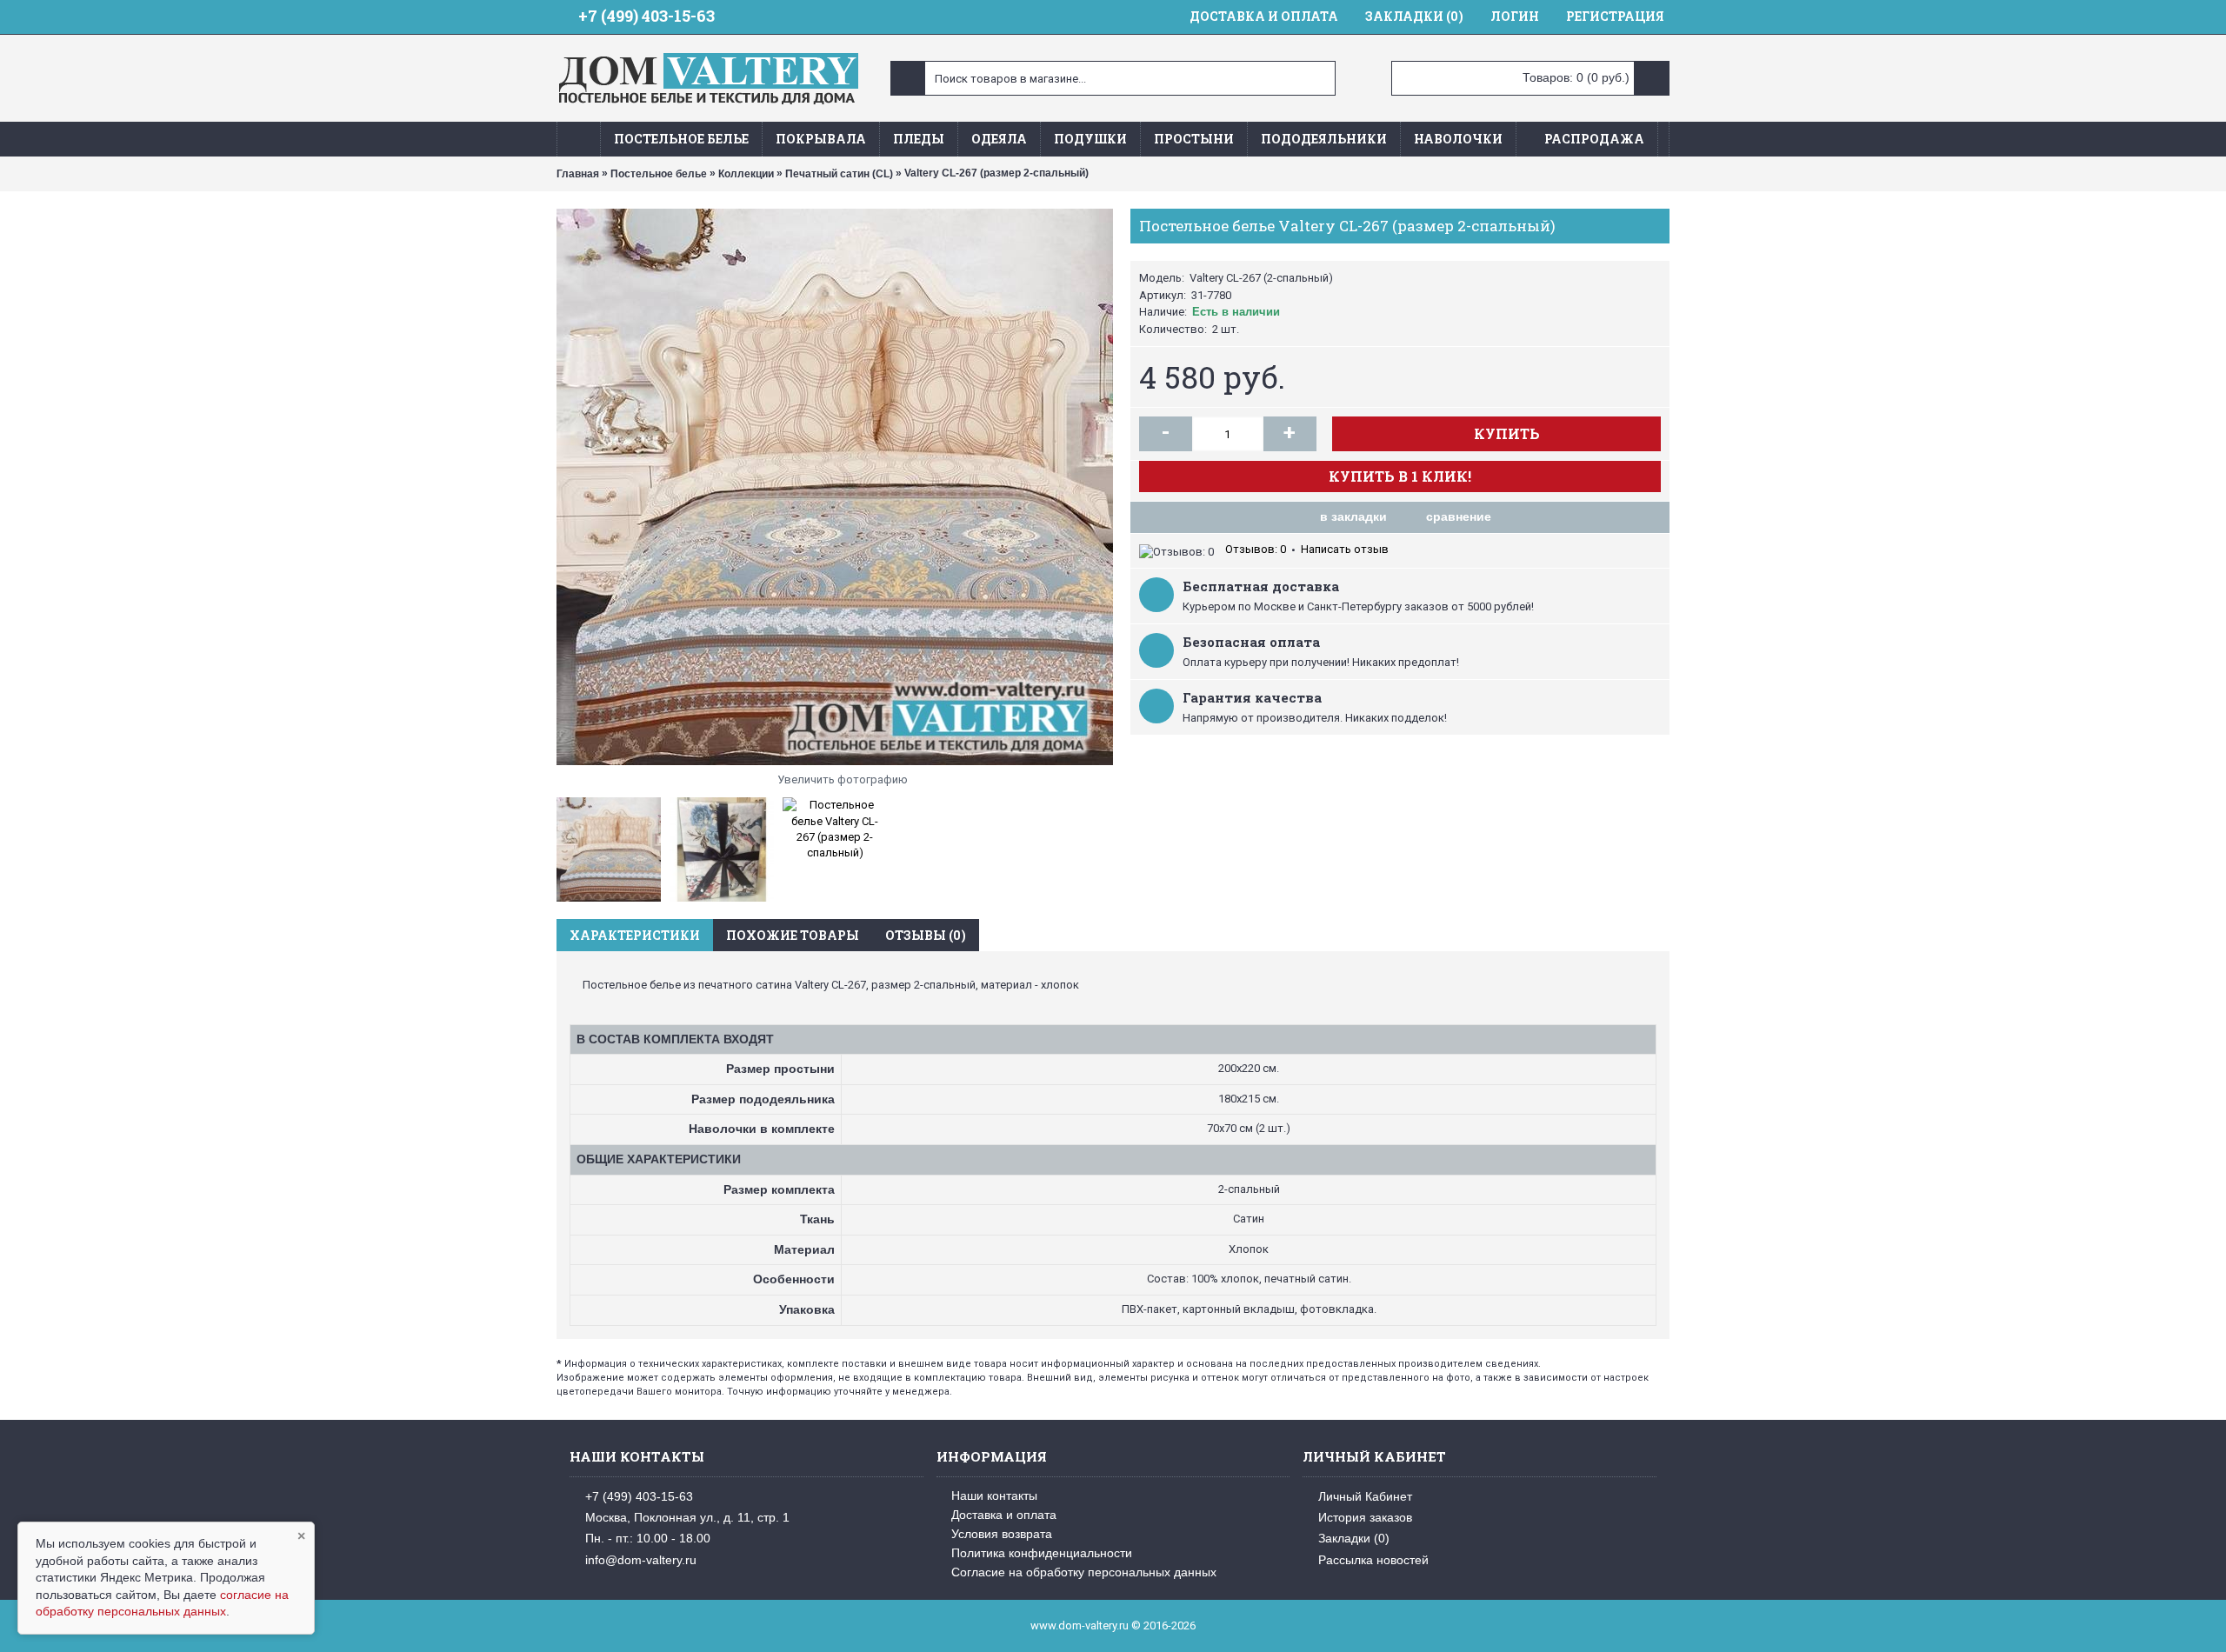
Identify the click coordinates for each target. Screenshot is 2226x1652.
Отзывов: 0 (1256, 549)
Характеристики (635, 935)
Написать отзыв (1345, 549)
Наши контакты (994, 1495)
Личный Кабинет (1365, 1495)
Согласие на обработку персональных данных (1084, 1572)
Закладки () (1354, 1538)
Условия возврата (1002, 1534)
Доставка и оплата (1004, 1515)
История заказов (1365, 1517)
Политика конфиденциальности (1042, 1553)
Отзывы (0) (926, 935)
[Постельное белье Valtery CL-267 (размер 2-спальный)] (835, 487)
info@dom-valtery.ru (641, 1560)
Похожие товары (793, 935)
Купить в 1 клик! (1400, 476)
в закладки (1353, 516)
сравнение (1459, 516)
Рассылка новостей (1373, 1560)
